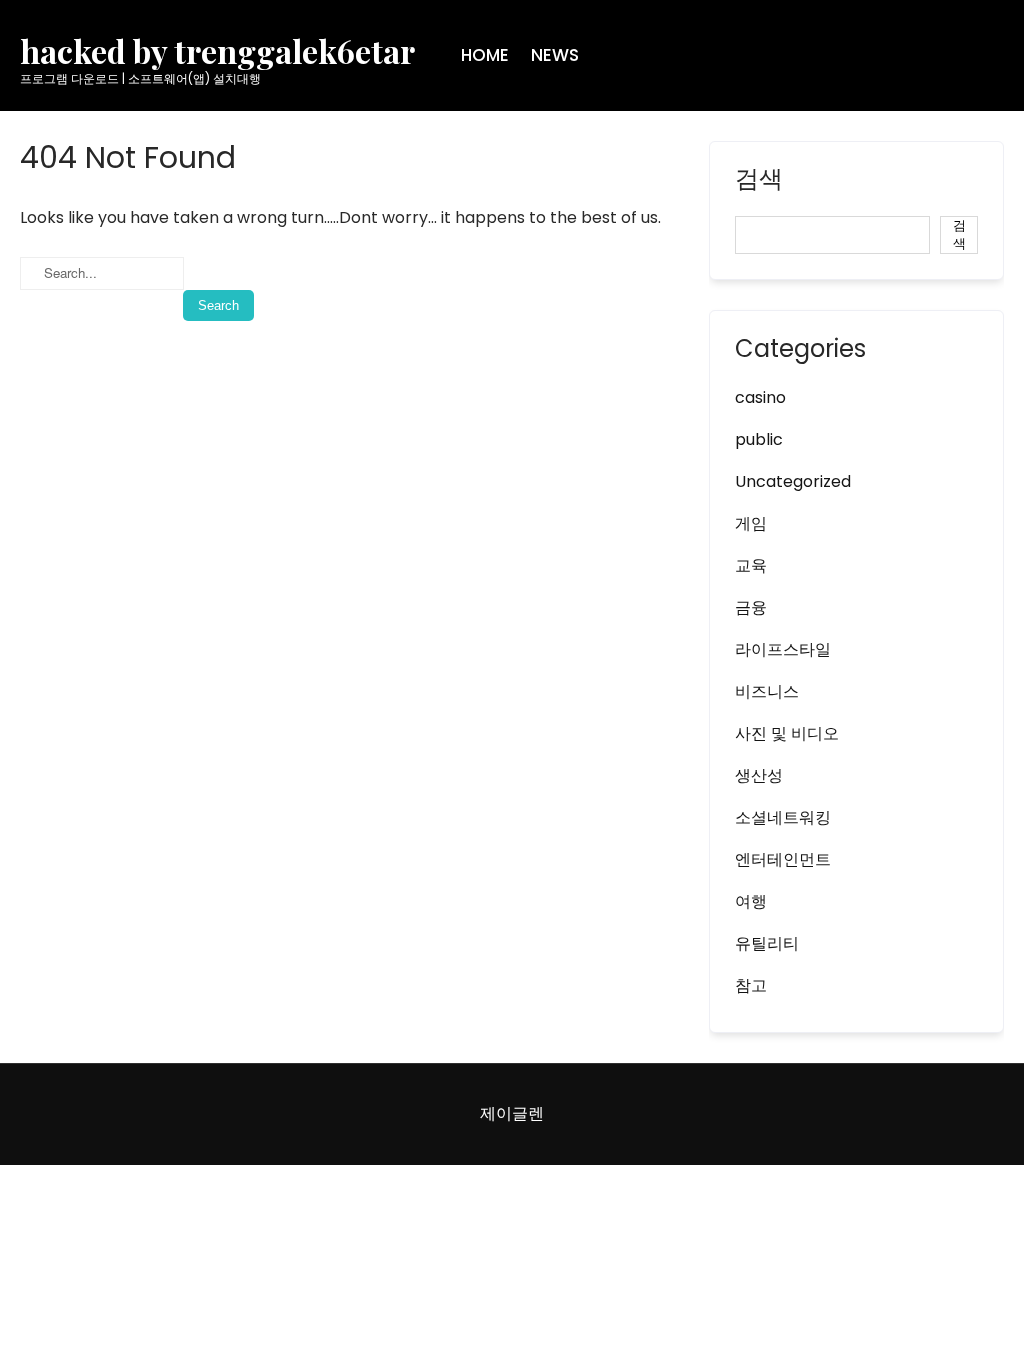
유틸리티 (767, 943)
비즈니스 (767, 691)
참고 (751, 985)
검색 (759, 181)
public (759, 439)
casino (760, 397)
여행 (751, 901)
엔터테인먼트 (783, 859)
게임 (751, 523)
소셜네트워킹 (783, 817)
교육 (751, 565)
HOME (485, 55)
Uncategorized (793, 481)
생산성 (759, 775)
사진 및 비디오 (787, 733)
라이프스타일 (783, 649)
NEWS (555, 55)
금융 (751, 607)
